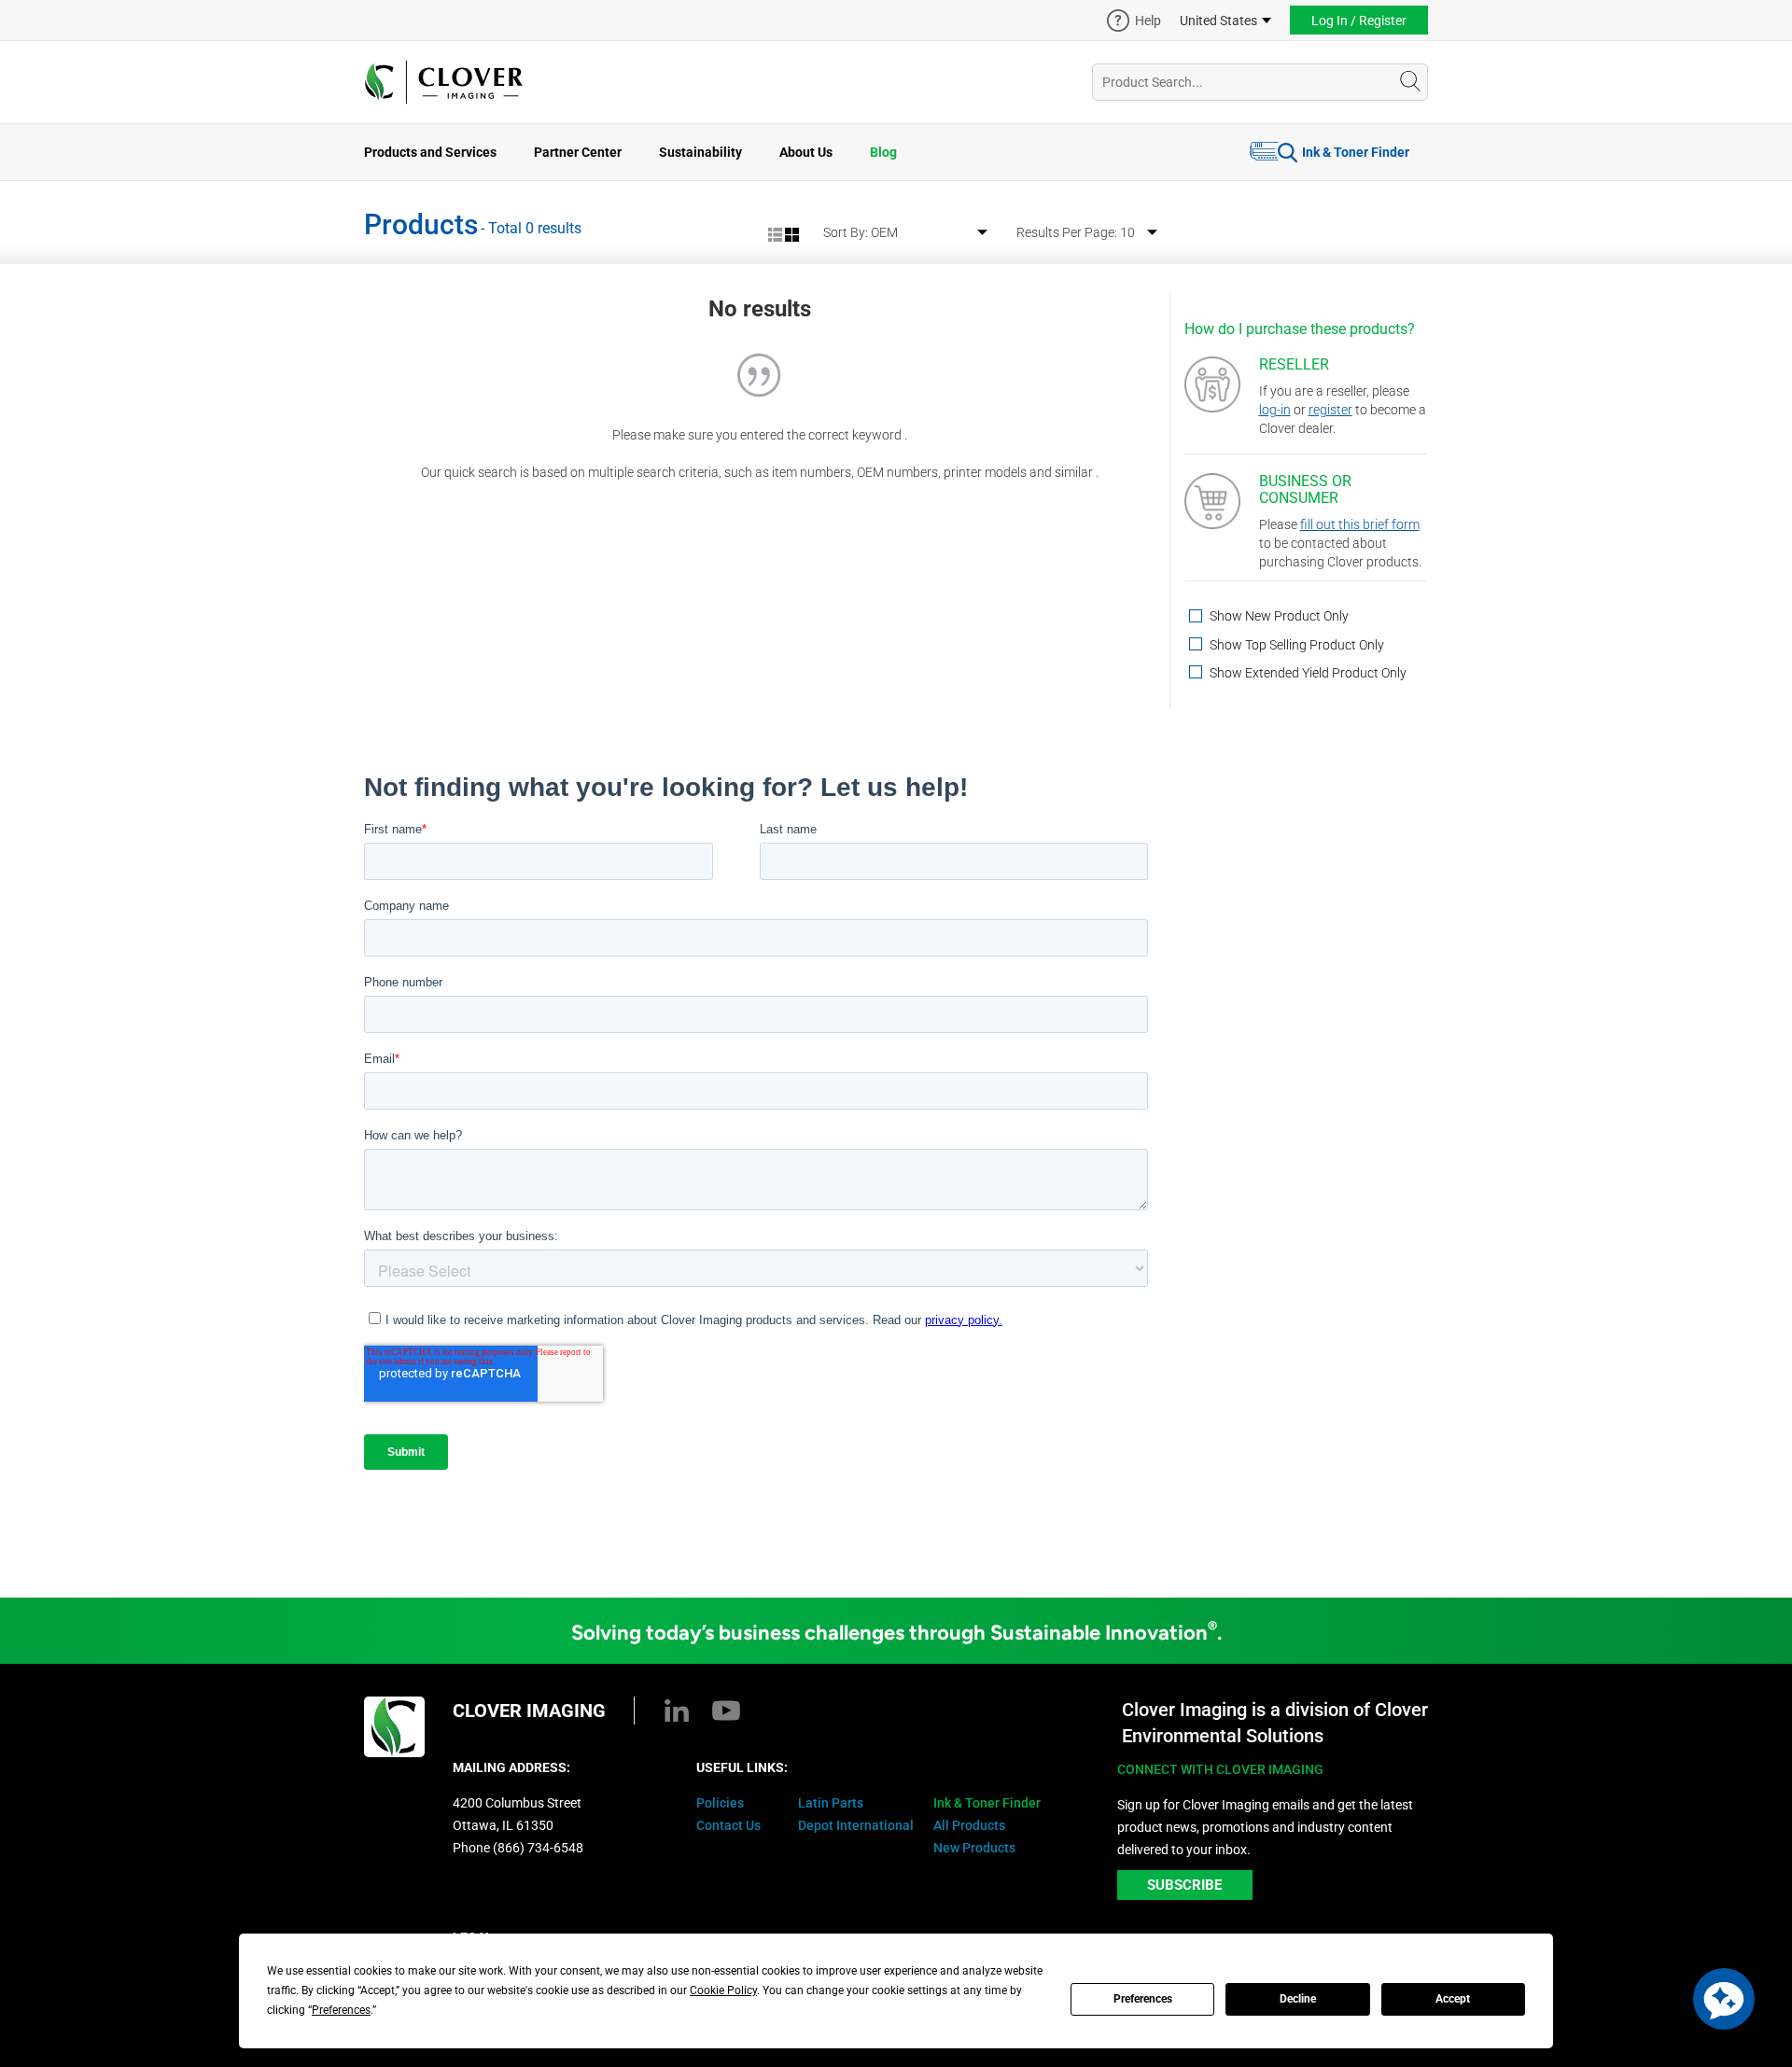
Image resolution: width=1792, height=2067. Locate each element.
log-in (1275, 410)
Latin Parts (831, 1803)
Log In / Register (1359, 21)
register (1330, 410)
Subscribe (1184, 1885)
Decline (1298, 1999)
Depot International (856, 1825)
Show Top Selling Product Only (1295, 645)
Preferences (1143, 1999)
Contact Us (728, 1825)
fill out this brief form (1360, 524)
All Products (969, 1825)
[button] (1724, 1999)
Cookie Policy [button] (723, 1990)
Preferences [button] (341, 2010)
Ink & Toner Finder (1356, 152)
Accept (1453, 1999)
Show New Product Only (1278, 616)
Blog (883, 152)
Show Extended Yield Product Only (1307, 673)
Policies (720, 1803)
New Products (974, 1848)
